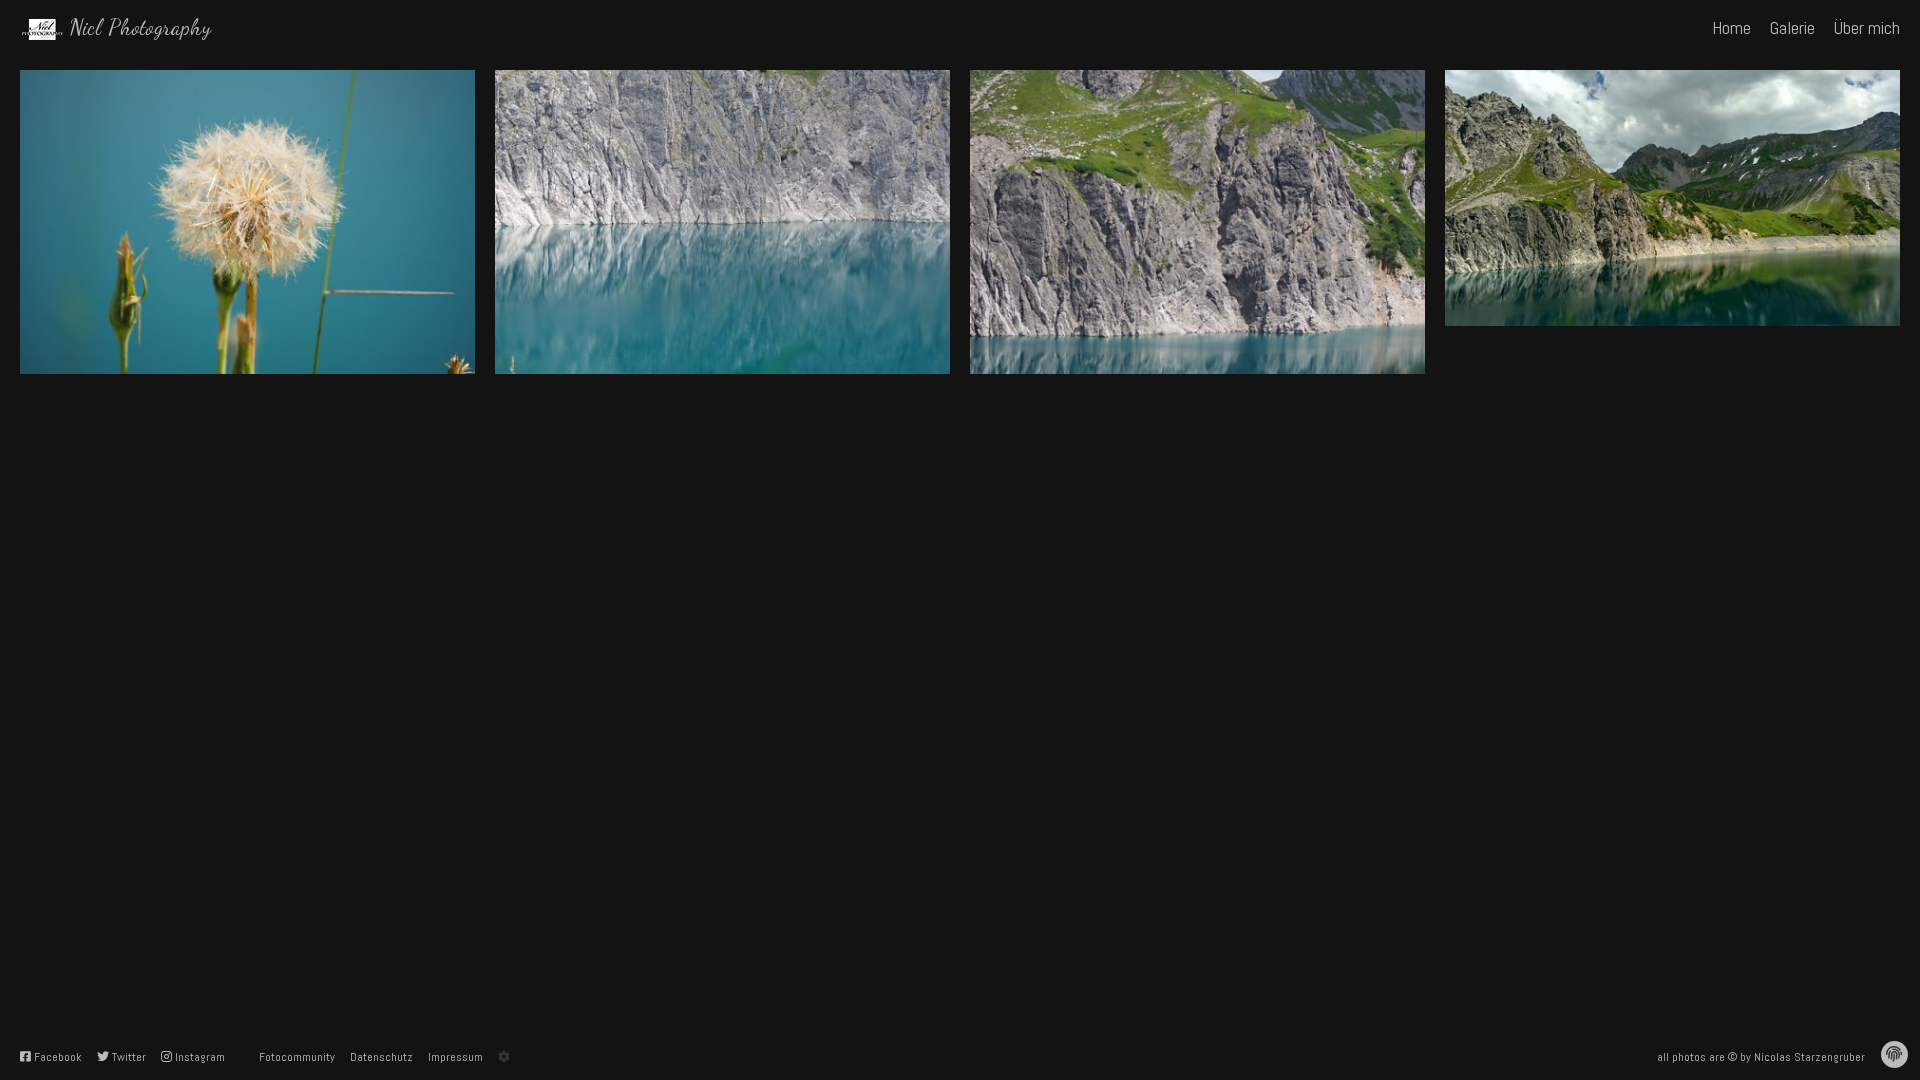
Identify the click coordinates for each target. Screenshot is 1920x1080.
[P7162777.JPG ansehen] (1197, 222)
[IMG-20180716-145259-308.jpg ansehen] (1672, 198)
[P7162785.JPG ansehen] (247, 222)
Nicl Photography (140, 27)
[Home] (42, 28)
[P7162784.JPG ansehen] (722, 222)
